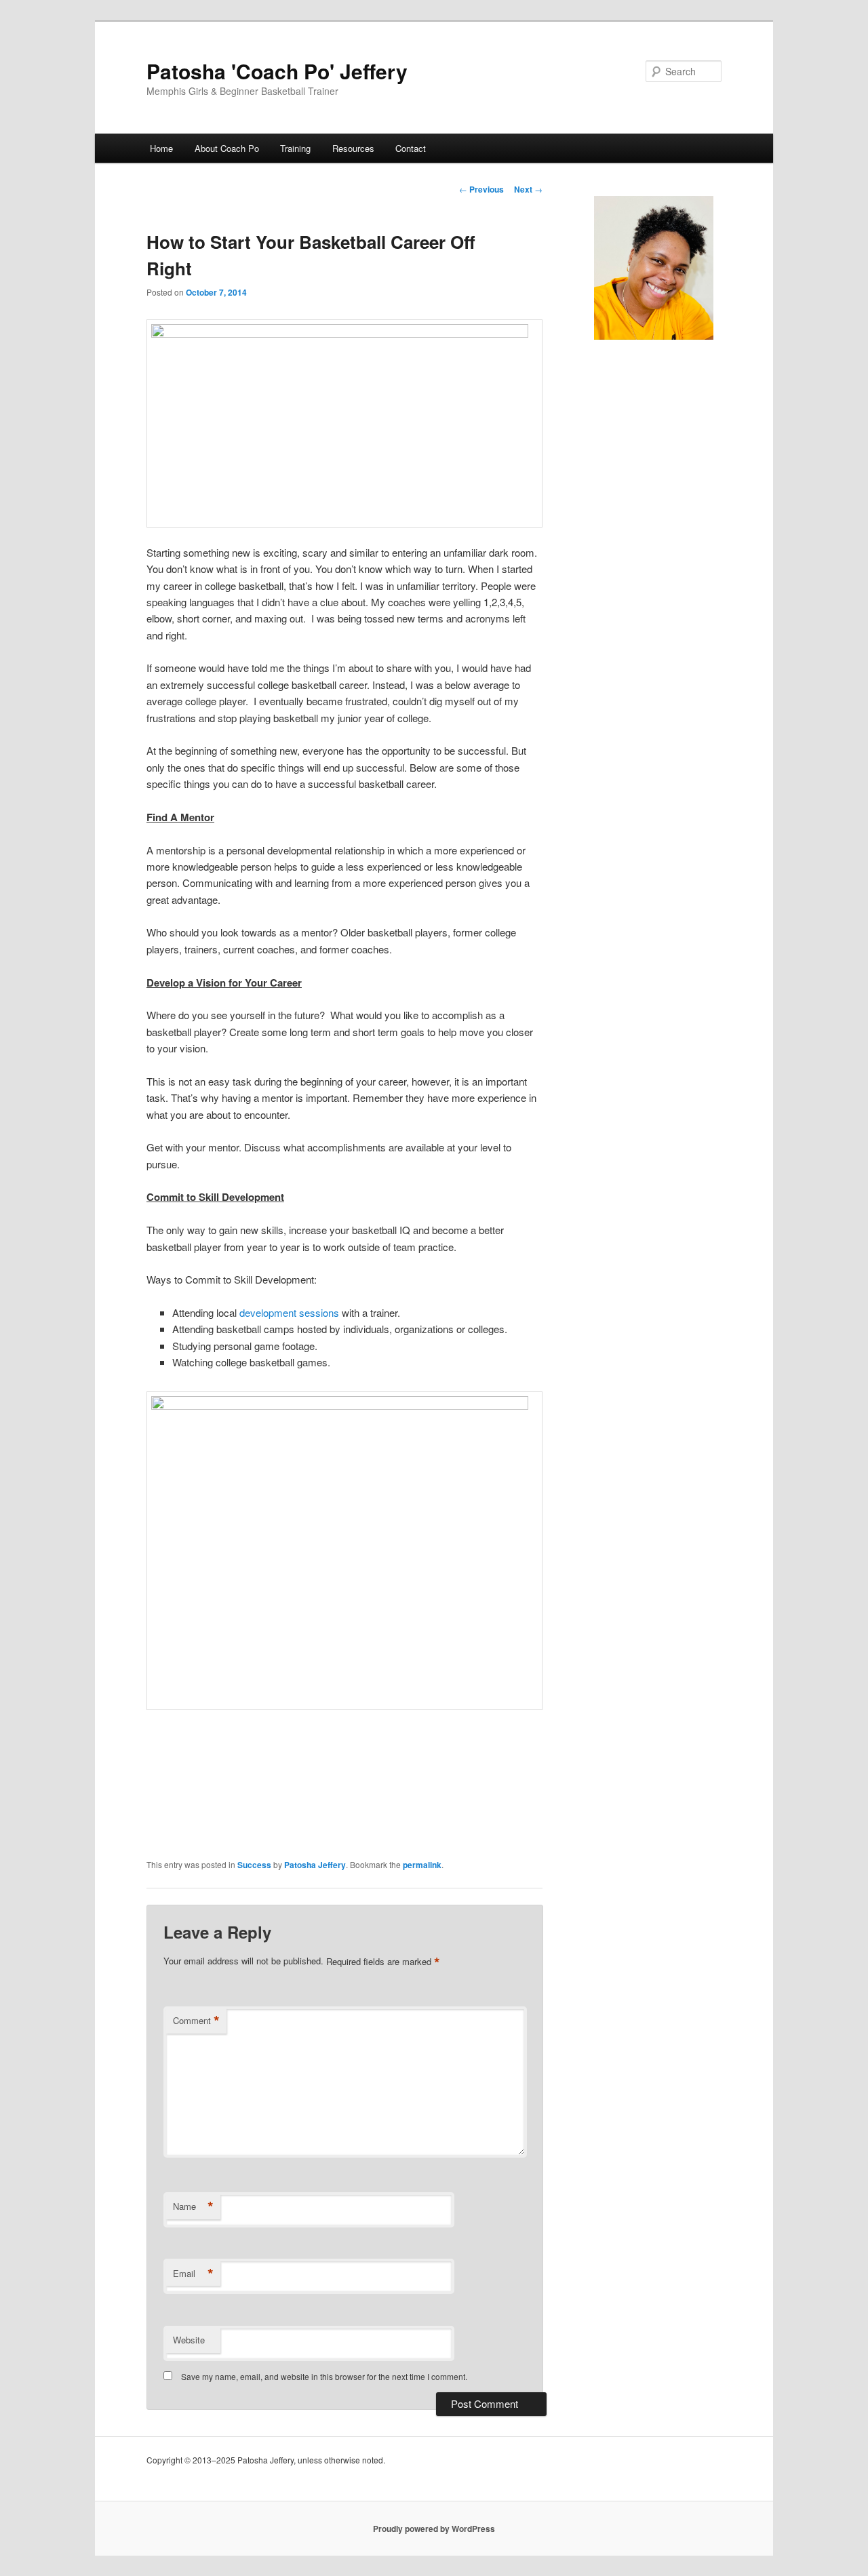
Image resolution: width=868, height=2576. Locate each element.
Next (528, 189)
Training (295, 148)
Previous (481, 189)
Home (161, 148)
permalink (422, 1865)
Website (189, 2340)
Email (193, 2274)
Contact (411, 148)
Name (193, 2206)
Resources (353, 148)
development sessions (288, 1312)
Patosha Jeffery (315, 1865)
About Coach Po (227, 148)
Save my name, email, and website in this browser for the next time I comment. (324, 2376)
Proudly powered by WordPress (434, 2529)
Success (254, 1865)
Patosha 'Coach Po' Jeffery (277, 71)
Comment (196, 2021)
